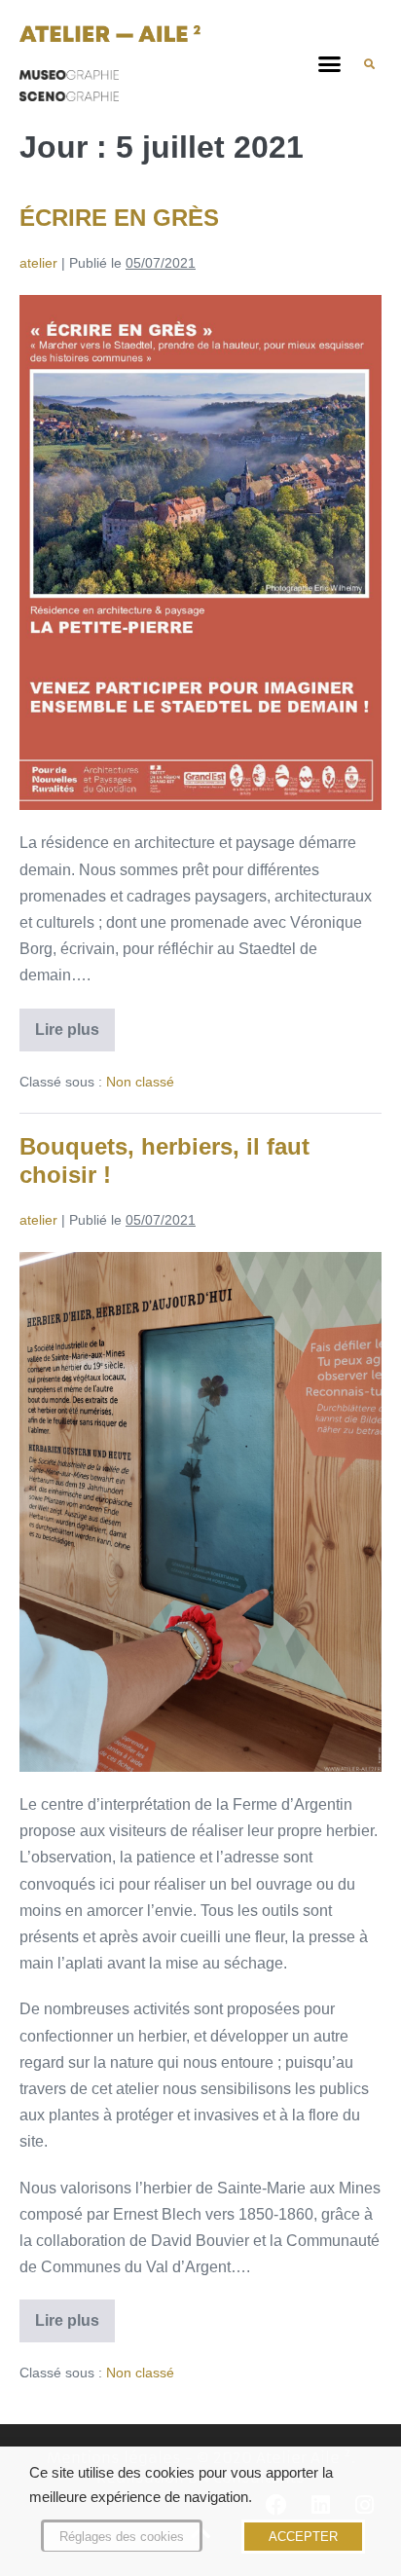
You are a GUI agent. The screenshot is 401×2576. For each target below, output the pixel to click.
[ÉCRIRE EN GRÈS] (200, 553)
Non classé (140, 1082)
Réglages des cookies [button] (122, 2537)
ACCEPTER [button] (303, 2537)
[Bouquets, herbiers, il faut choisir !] (200, 1512)
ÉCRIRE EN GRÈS (119, 218)
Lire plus (75, 1023)
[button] (330, 64)
